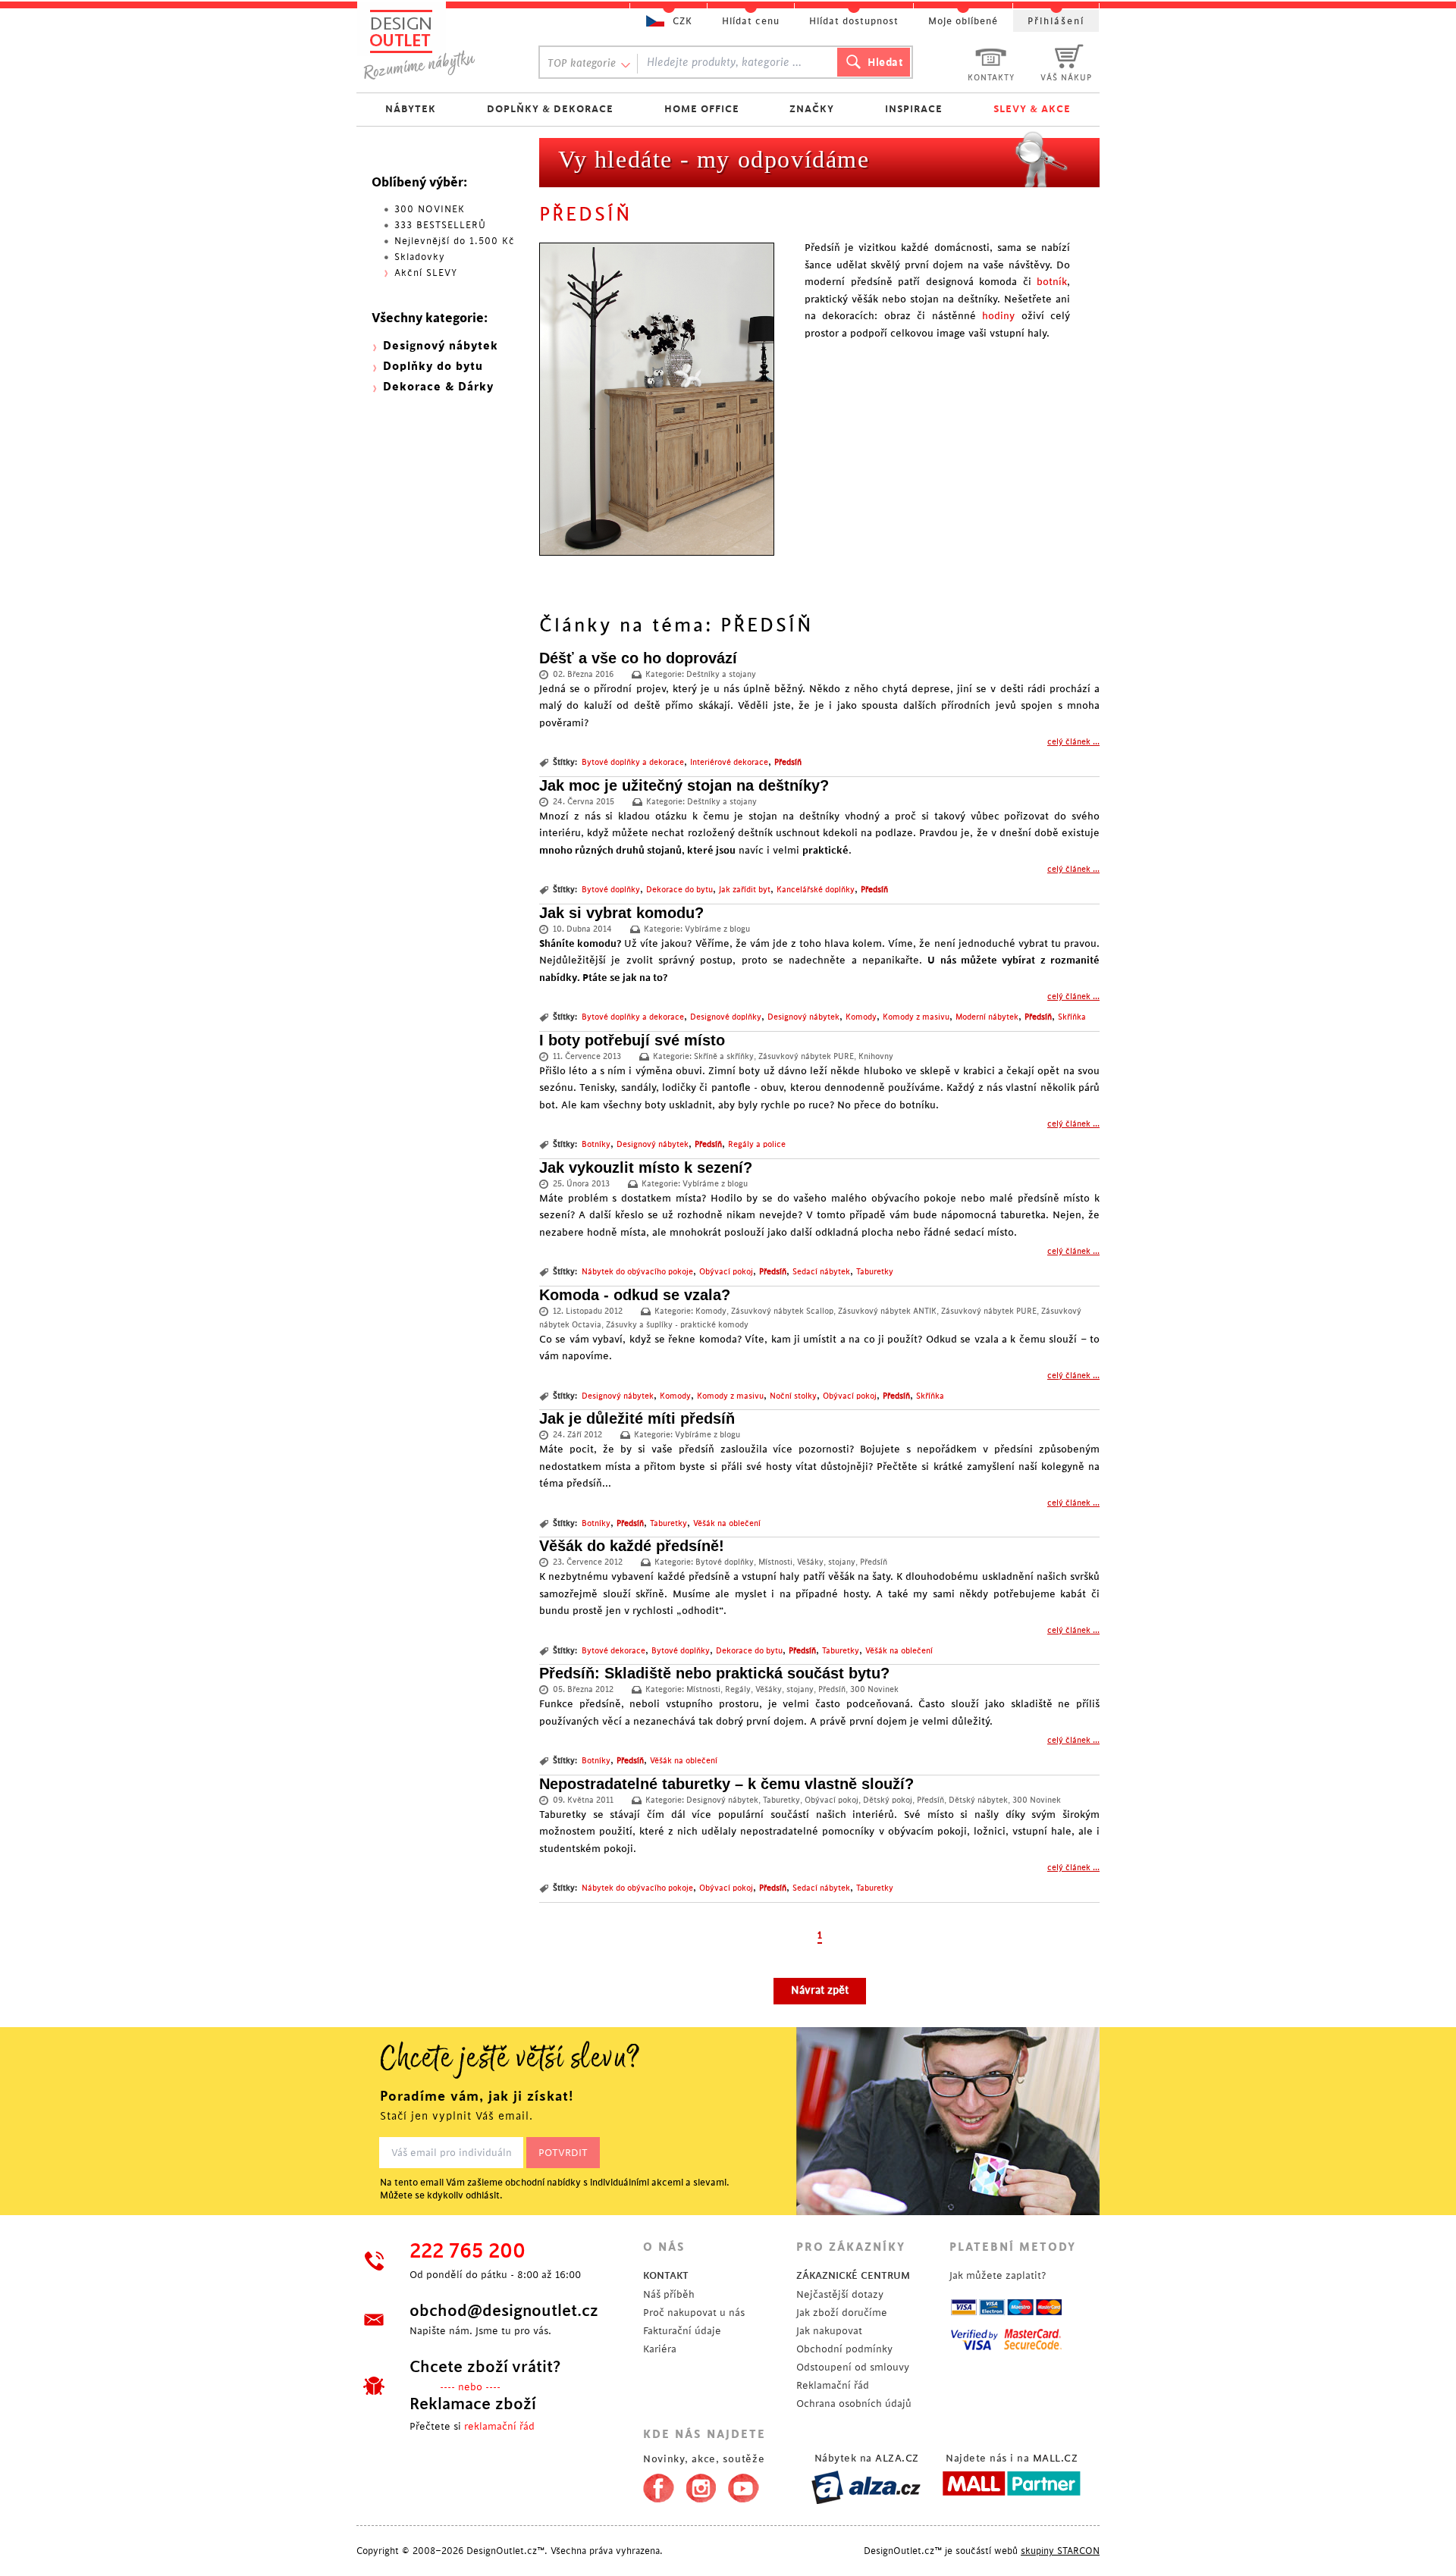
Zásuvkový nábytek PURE (806, 1057)
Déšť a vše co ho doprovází (638, 658)
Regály (738, 1690)
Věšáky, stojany (826, 1562)
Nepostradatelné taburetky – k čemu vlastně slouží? (726, 1784)
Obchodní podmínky (844, 2349)
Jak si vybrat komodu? (621, 913)
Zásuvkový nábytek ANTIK (887, 1312)
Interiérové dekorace (729, 763)
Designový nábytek (803, 1017)
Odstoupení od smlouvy (853, 2367)
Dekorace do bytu (679, 890)
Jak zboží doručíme (842, 2313)
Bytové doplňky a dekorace (633, 763)
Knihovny (876, 1057)
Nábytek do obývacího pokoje (637, 1272)
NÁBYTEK (411, 109)
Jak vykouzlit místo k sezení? (646, 1167)
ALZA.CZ (897, 2458)
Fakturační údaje (682, 2331)
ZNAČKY (812, 109)
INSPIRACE (914, 109)
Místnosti (775, 1562)
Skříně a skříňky (724, 1057)
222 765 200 (468, 2252)
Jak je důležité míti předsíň (637, 1418)
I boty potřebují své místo (632, 1040)
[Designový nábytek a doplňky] (434, 44)
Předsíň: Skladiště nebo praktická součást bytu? (714, 1673)
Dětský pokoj (888, 1800)
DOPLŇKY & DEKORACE (550, 109)
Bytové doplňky (611, 890)
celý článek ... (1073, 742)
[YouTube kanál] (744, 2485)
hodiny (998, 316)
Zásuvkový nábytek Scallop (782, 1312)
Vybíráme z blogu (717, 929)
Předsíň (788, 763)
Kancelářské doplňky (816, 890)
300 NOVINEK (430, 209)
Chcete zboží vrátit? (485, 2367)
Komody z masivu (916, 1017)
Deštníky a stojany (721, 675)
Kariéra (660, 2349)
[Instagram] (701, 2485)
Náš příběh (669, 2294)
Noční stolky (793, 1396)
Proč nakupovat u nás (694, 2313)
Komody (861, 1017)
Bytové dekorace (613, 1651)
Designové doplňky (726, 1017)
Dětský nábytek (978, 1800)
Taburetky (875, 1272)
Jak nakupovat (829, 2331)
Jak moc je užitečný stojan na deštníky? (684, 785)
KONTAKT (666, 2275)
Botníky (596, 1145)
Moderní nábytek (987, 1017)
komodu (597, 943)
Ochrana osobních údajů (854, 2404)
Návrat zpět (820, 1991)
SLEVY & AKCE (1032, 109)
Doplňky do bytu (433, 367)
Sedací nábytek (821, 1272)
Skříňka (1072, 1017)
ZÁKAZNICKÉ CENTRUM (853, 2275)
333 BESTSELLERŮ (440, 225)
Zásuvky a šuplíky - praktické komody (677, 1325)
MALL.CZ (1056, 2458)
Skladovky (420, 257)
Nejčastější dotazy (840, 2294)
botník (1052, 282)
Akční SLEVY (426, 273)
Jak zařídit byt (745, 890)
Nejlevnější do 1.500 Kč (455, 241)
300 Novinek (874, 1690)
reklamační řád (499, 2426)
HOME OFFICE (702, 109)
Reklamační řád (833, 2385)
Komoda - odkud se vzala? (635, 1295)
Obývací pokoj (726, 1272)
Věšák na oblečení (727, 1524)
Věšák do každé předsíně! (632, 1546)
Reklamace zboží (473, 2404)
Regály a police (757, 1145)
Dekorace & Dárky (438, 387)
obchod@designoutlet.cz (504, 2311)
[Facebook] (655, 2485)
